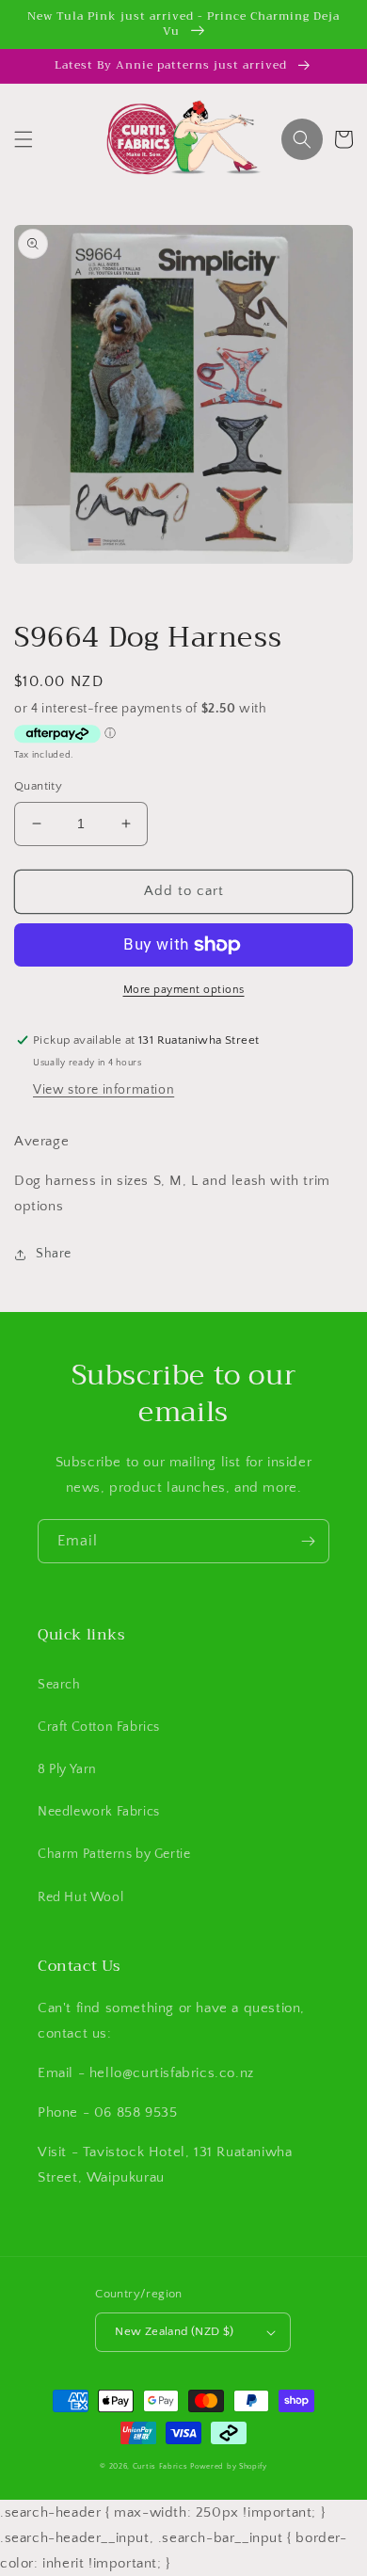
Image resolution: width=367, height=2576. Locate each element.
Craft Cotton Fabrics (99, 1727)
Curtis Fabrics (160, 2466)
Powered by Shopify (229, 2466)
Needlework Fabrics (99, 1812)
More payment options (184, 990)
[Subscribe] (308, 1541)
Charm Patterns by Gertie (114, 1854)
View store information (104, 1090)
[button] (24, 139)
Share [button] (54, 1254)
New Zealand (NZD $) (175, 2331)
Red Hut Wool (80, 1897)
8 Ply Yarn (67, 1769)
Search (59, 1685)
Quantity (38, 786)
